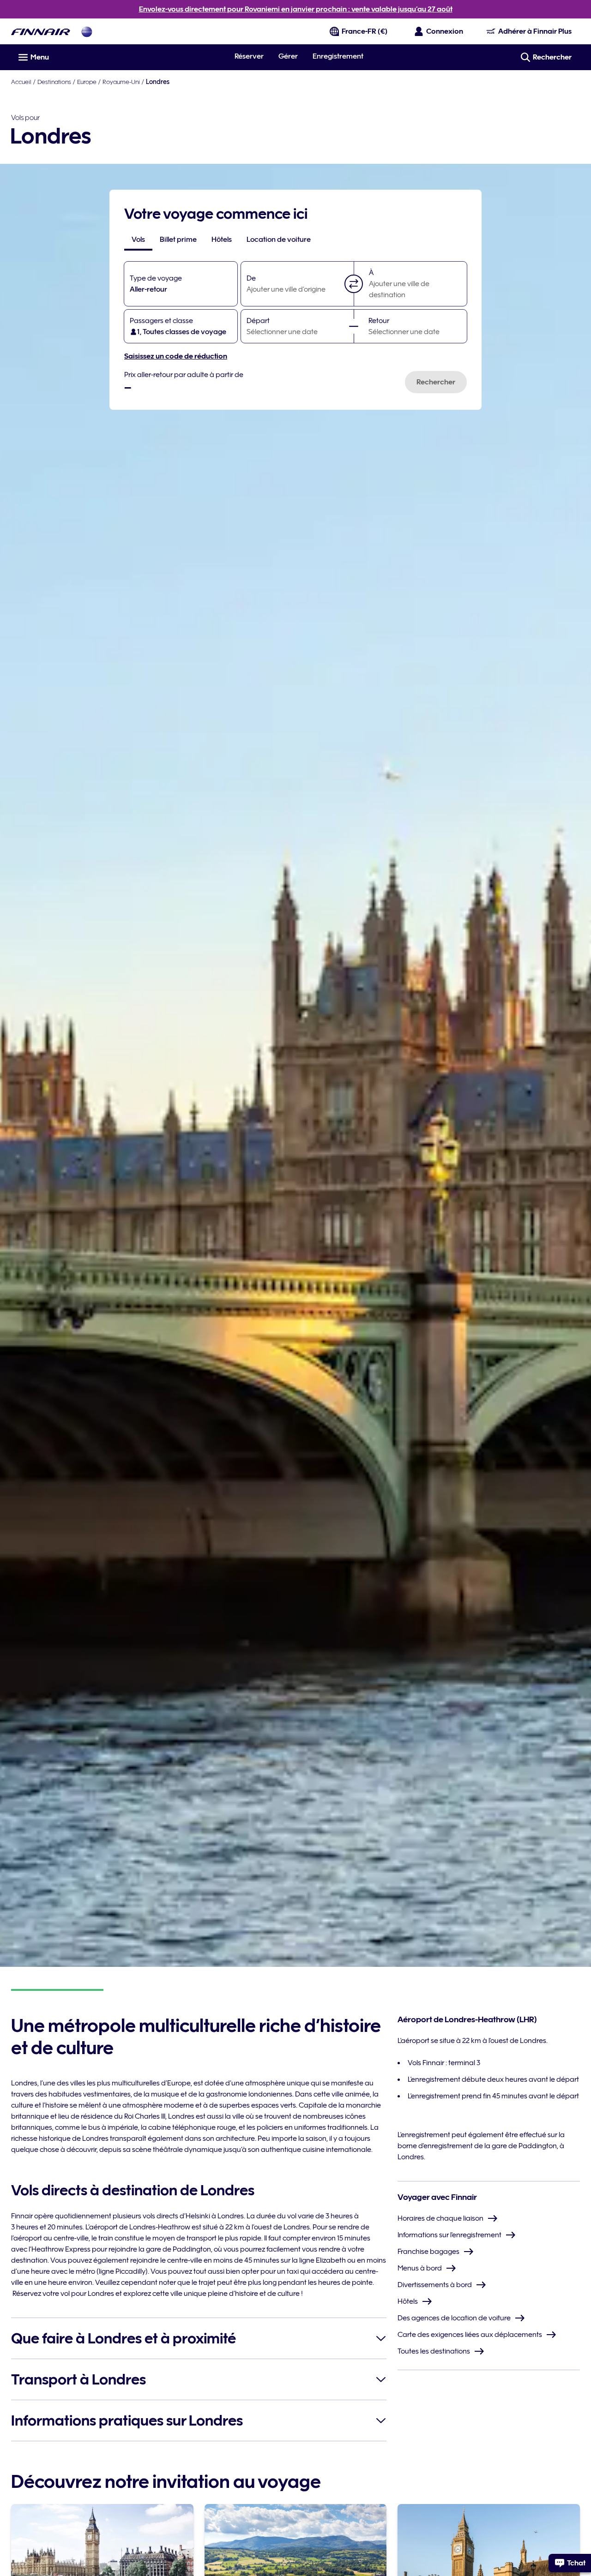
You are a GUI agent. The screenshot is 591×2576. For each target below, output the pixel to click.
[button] (354, 284)
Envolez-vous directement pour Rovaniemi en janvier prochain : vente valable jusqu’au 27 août (296, 9)
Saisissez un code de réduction (176, 356)
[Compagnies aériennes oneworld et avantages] (87, 32)
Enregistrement (338, 56)
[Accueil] (41, 32)
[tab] (138, 240)
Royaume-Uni (121, 82)
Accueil (21, 82)
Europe (87, 82)
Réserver (249, 56)
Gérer (288, 56)
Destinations (54, 82)
